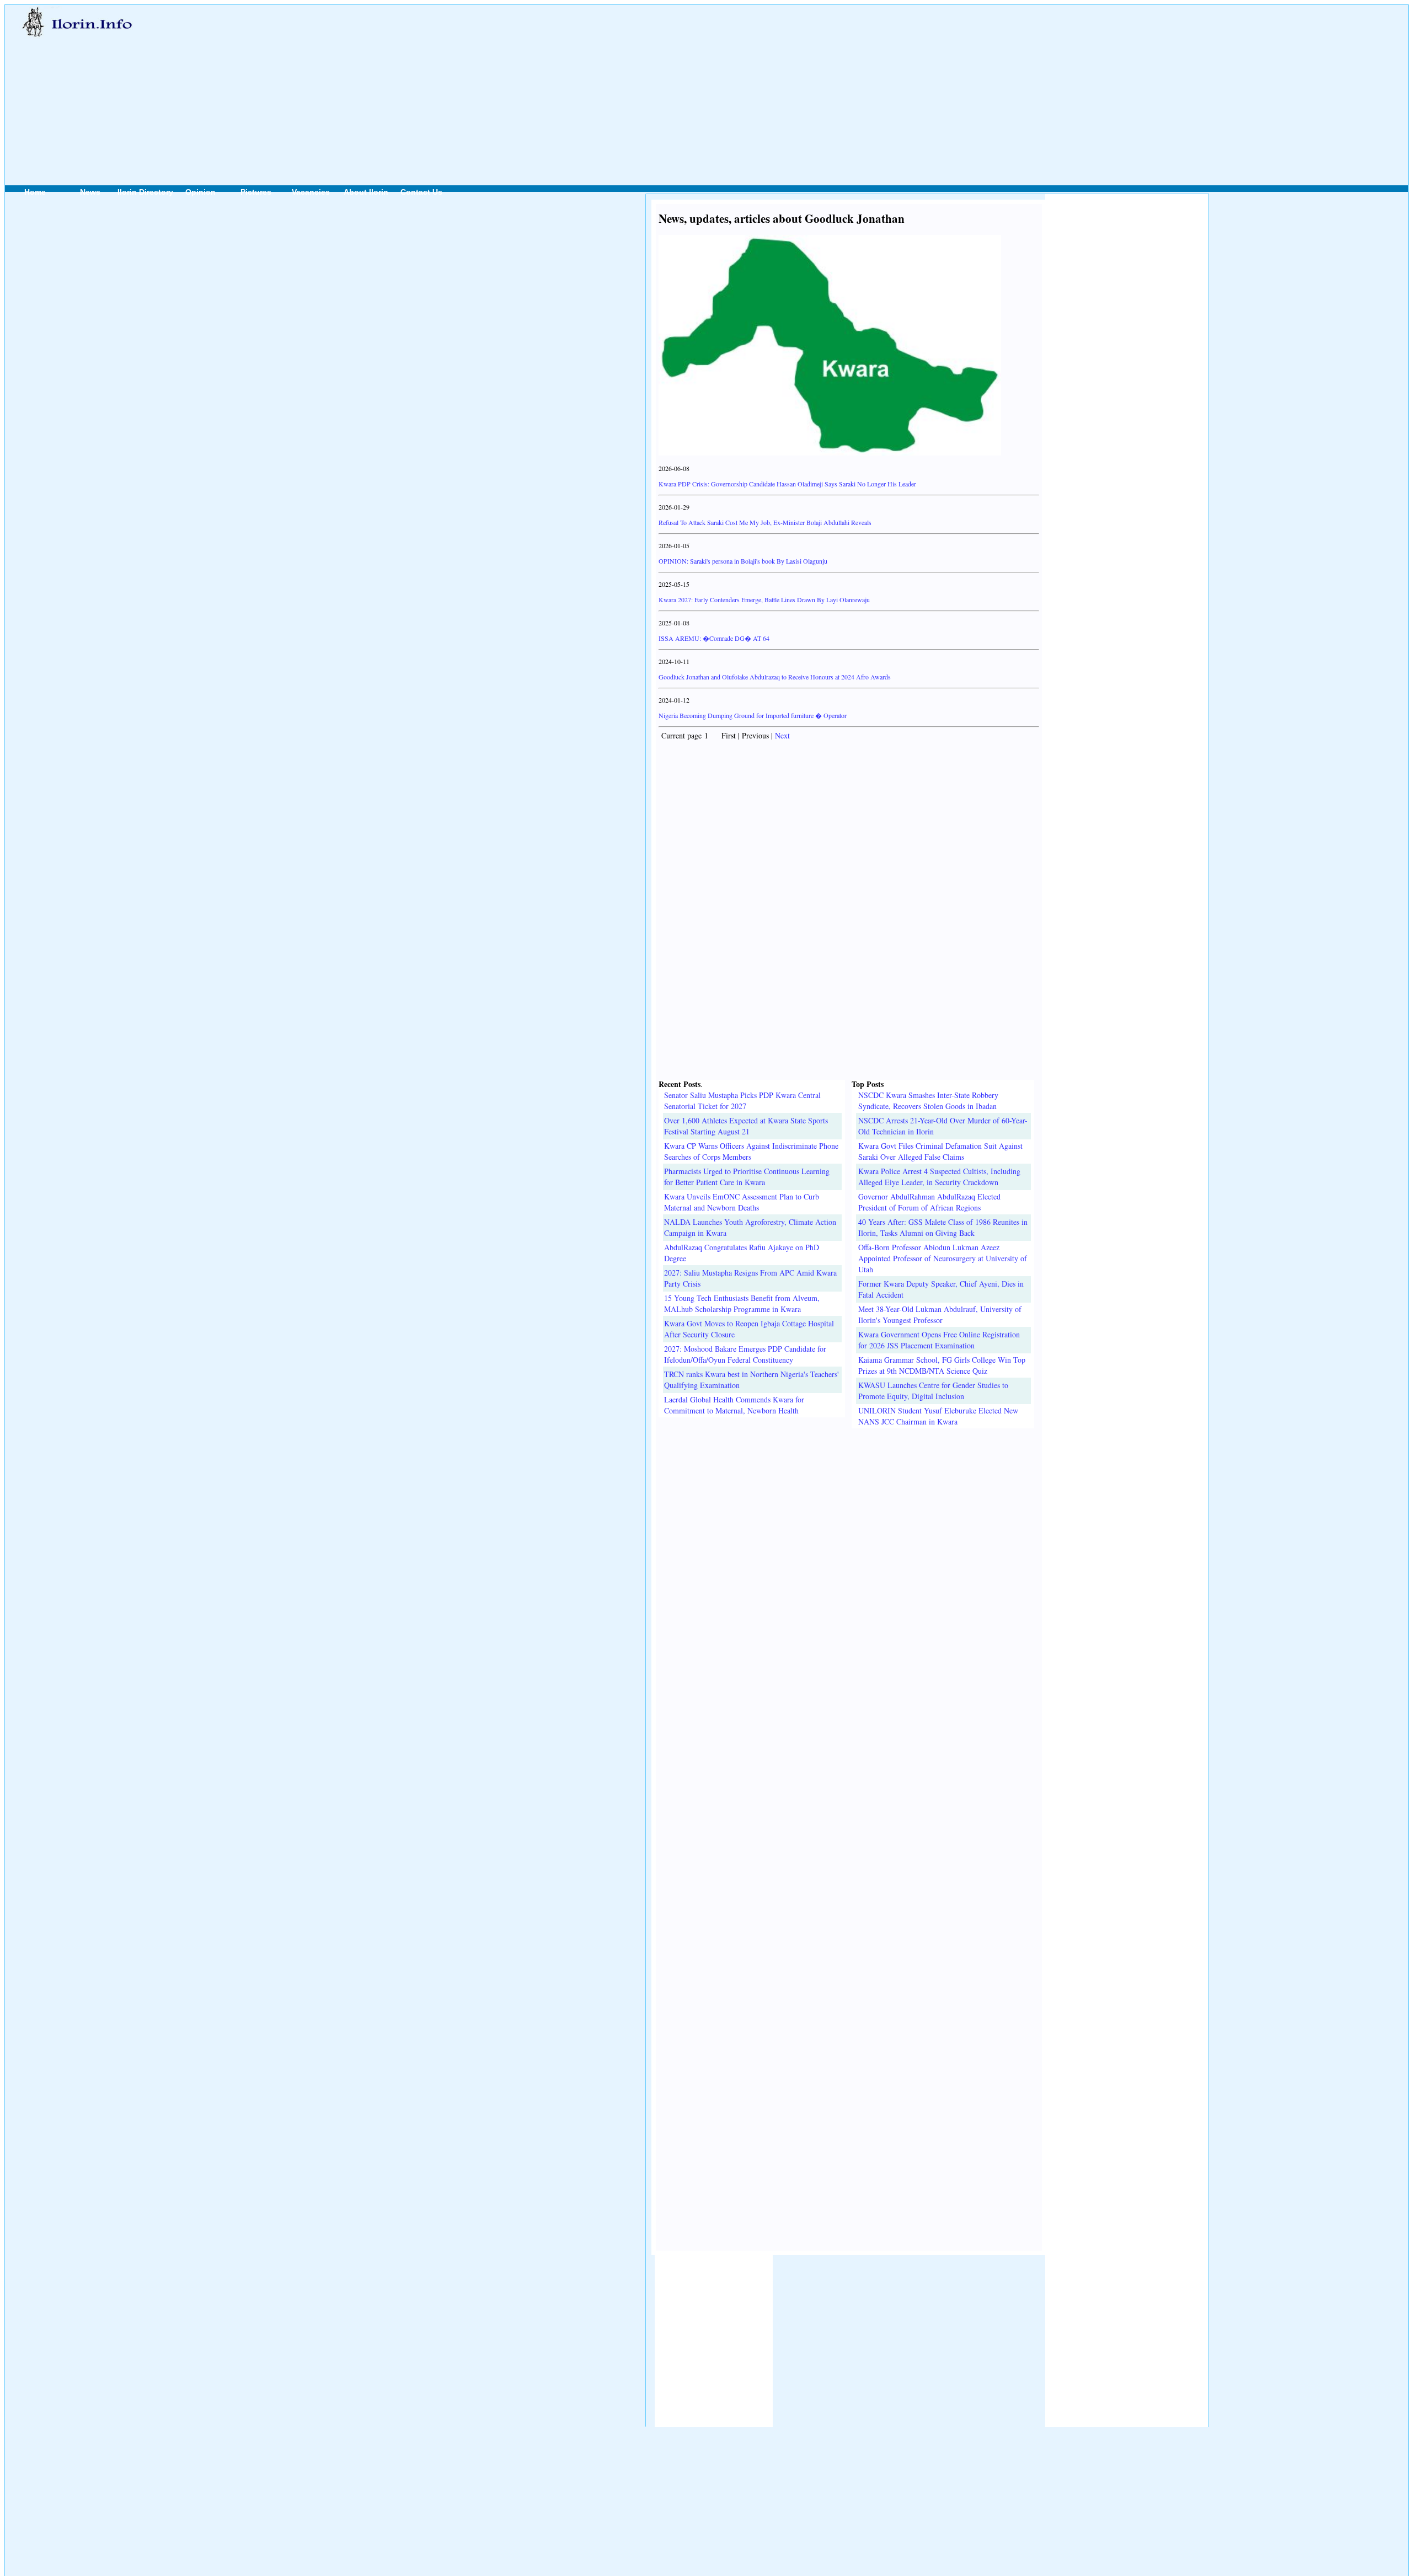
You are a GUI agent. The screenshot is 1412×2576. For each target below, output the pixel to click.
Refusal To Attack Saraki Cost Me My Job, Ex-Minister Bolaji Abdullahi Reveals (765, 522)
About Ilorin (366, 192)
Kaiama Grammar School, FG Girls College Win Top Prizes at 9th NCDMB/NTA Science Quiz (942, 1365)
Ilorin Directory (145, 192)
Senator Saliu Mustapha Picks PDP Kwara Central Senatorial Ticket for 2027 (742, 1100)
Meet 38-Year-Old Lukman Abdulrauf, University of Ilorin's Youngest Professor (940, 1314)
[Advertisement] (619, 83)
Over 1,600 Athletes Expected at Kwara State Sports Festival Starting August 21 (746, 1126)
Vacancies (311, 192)
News (90, 192)
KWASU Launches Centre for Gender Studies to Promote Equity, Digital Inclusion (933, 1391)
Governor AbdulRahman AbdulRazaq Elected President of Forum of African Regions (929, 1202)
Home (35, 192)
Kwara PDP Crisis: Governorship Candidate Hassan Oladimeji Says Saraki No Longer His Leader (787, 484)
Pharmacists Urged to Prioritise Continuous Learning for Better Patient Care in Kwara (747, 1177)
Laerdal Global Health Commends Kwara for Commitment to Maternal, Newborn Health (734, 1405)
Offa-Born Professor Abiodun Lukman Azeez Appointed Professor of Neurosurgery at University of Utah (943, 1258)
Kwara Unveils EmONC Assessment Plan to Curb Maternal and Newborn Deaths (742, 1202)
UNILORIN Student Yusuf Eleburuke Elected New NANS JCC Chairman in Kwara (938, 1416)
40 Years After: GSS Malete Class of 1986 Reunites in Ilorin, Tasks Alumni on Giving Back (943, 1227)
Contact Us (421, 192)
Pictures (256, 192)
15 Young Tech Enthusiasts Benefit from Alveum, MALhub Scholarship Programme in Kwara (742, 1303)
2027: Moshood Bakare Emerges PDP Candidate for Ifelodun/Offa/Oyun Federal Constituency (745, 1354)
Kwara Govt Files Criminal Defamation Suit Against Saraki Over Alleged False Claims (940, 1151)
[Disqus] (849, 1566)
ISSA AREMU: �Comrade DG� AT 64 (714, 638)
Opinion (200, 192)
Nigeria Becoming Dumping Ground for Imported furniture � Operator (753, 715)
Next (782, 735)
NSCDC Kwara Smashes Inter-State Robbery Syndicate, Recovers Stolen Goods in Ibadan (928, 1100)
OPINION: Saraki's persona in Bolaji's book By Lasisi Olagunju (743, 561)
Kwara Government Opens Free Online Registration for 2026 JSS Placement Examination (939, 1340)
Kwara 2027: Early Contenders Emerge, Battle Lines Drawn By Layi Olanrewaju (764, 599)
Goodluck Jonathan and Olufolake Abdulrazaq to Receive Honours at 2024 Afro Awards (775, 677)
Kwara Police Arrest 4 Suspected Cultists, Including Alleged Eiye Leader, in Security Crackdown (939, 1177)
